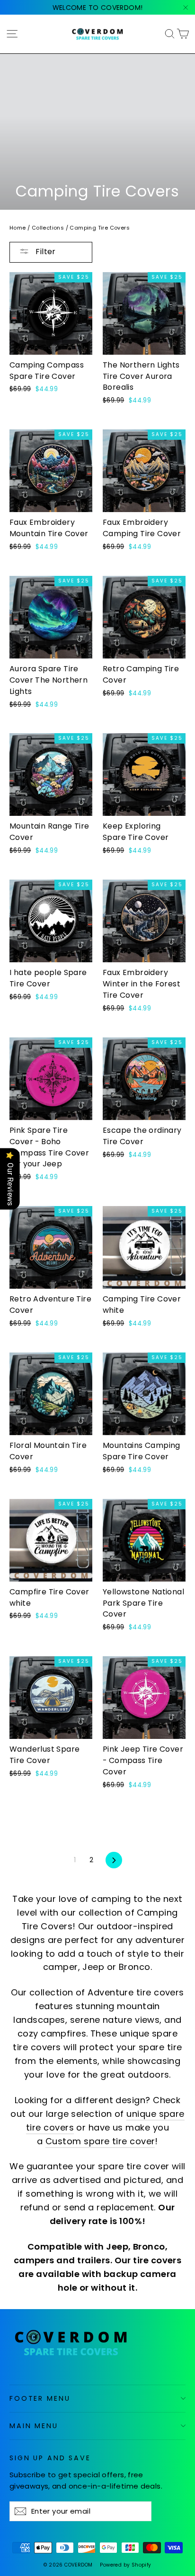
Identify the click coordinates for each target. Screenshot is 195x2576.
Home (18, 228)
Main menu (34, 2426)
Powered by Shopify (125, 2565)
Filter (45, 252)
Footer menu (40, 2398)
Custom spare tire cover (100, 2141)
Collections (48, 228)
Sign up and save (50, 2458)
